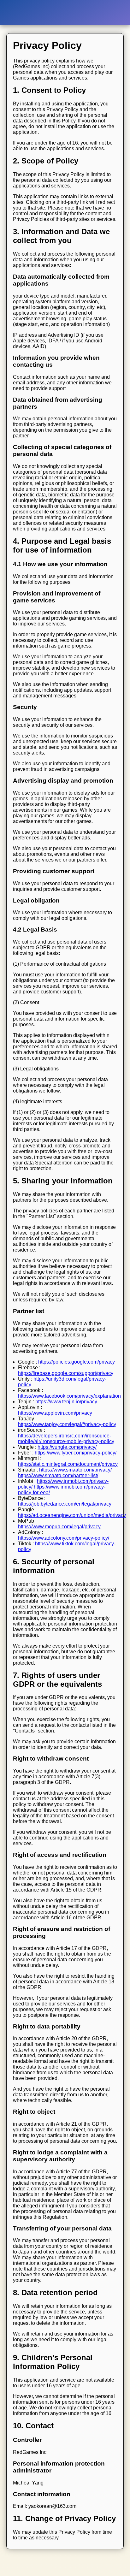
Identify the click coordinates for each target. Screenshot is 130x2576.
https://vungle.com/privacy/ (67, 1447)
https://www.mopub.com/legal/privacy (59, 1527)
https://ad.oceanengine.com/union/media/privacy (72, 1515)
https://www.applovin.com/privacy (55, 1413)
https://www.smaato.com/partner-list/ (58, 1475)
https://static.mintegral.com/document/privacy (68, 1464)
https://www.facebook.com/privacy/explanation (69, 1396)
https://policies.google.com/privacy (77, 1362)
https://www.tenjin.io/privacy (66, 1402)
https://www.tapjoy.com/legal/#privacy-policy (67, 1424)
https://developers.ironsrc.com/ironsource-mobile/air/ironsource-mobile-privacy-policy (66, 1439)
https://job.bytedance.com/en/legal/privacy (65, 1504)
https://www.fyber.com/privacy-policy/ (76, 1453)
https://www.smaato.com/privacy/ (75, 1470)
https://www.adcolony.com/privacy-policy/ (64, 1538)
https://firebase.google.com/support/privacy (66, 1373)
